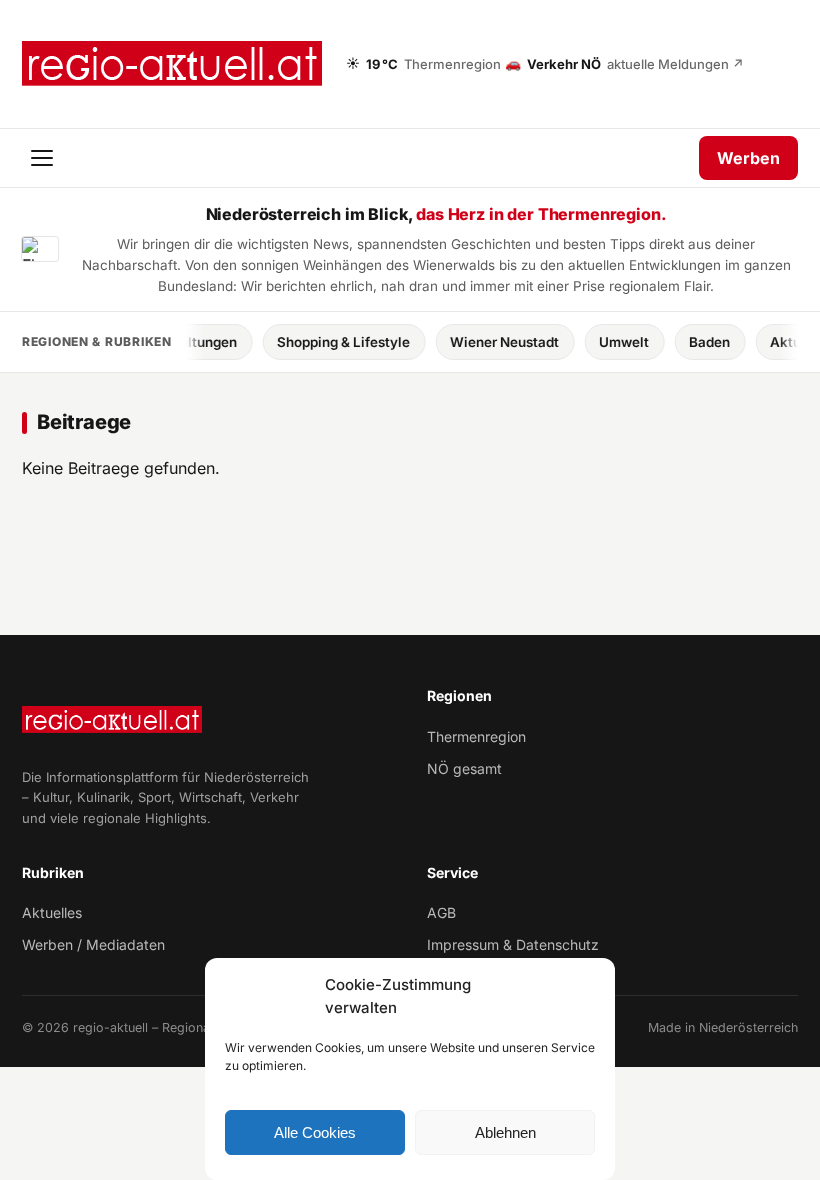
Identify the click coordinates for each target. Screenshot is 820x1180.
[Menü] (44, 158)
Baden (699, 342)
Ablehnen (505, 1132)
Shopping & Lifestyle (333, 342)
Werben (748, 158)
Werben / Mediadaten (93, 944)
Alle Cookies (315, 1132)
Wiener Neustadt (494, 342)
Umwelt (614, 342)
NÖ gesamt (464, 768)
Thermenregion (476, 736)
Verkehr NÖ (624, 63)
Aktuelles (52, 912)
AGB (441, 912)
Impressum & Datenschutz (513, 944)
